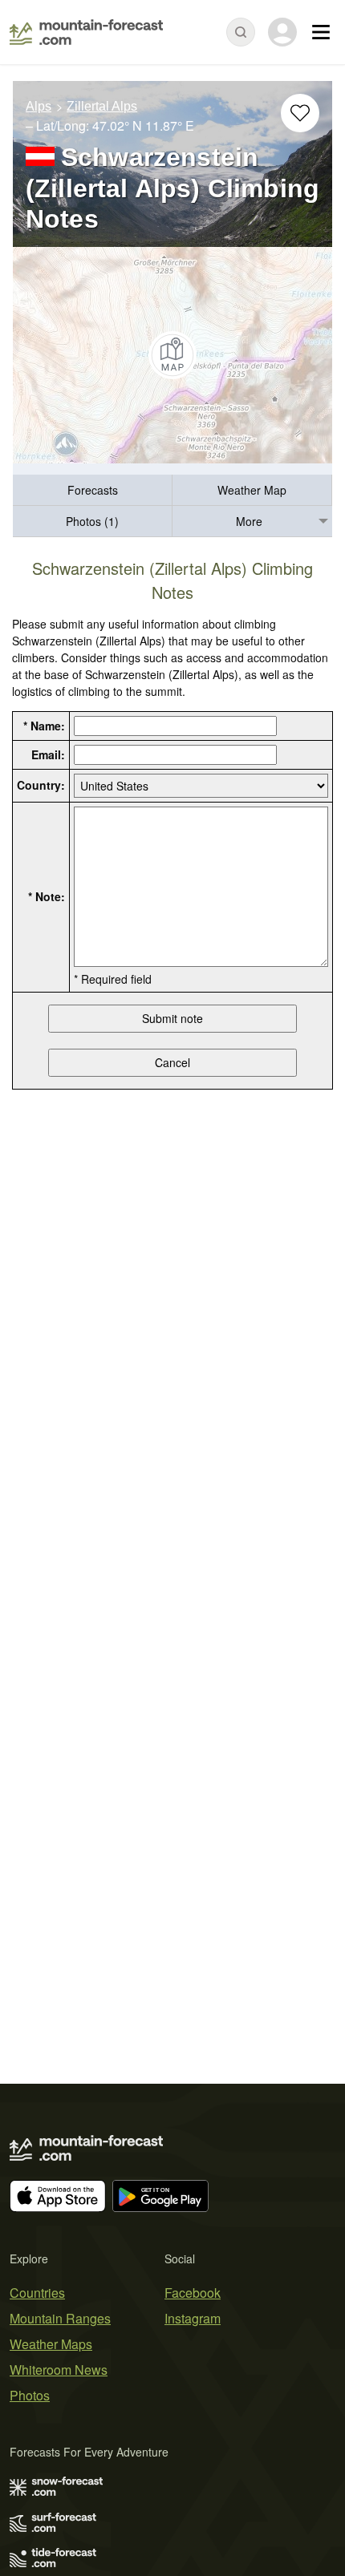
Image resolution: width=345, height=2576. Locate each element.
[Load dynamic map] (172, 355)
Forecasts (93, 490)
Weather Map (252, 490)
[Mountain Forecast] (86, 32)
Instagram (193, 2318)
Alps (39, 106)
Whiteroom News (59, 2370)
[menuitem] (93, 490)
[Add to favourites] (300, 113)
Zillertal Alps (102, 106)
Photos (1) (92, 521)
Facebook (193, 2293)
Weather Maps (51, 2344)
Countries (37, 2293)
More (249, 521)
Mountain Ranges (60, 2318)
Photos (30, 2395)
